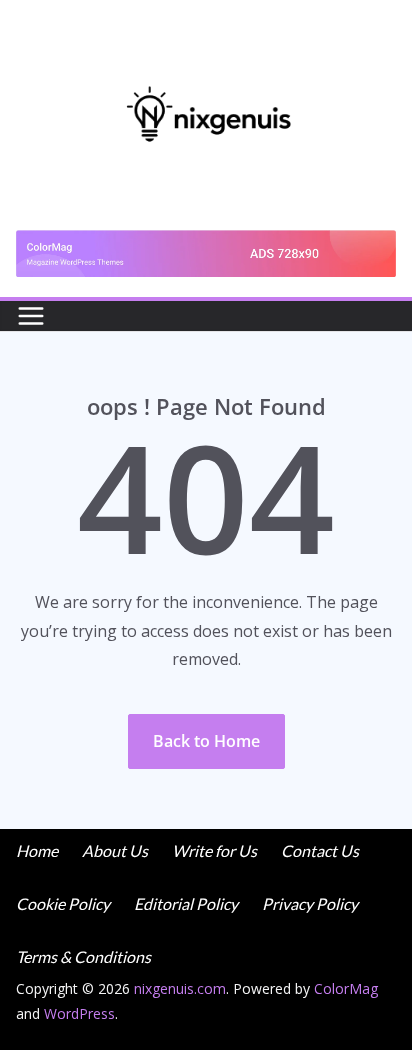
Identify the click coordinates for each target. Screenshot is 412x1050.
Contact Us (320, 850)
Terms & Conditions (83, 956)
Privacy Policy (310, 903)
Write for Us (214, 850)
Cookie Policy (63, 903)
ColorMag (346, 988)
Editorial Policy (186, 903)
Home (37, 850)
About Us (115, 850)
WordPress (79, 1013)
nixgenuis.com (180, 988)
